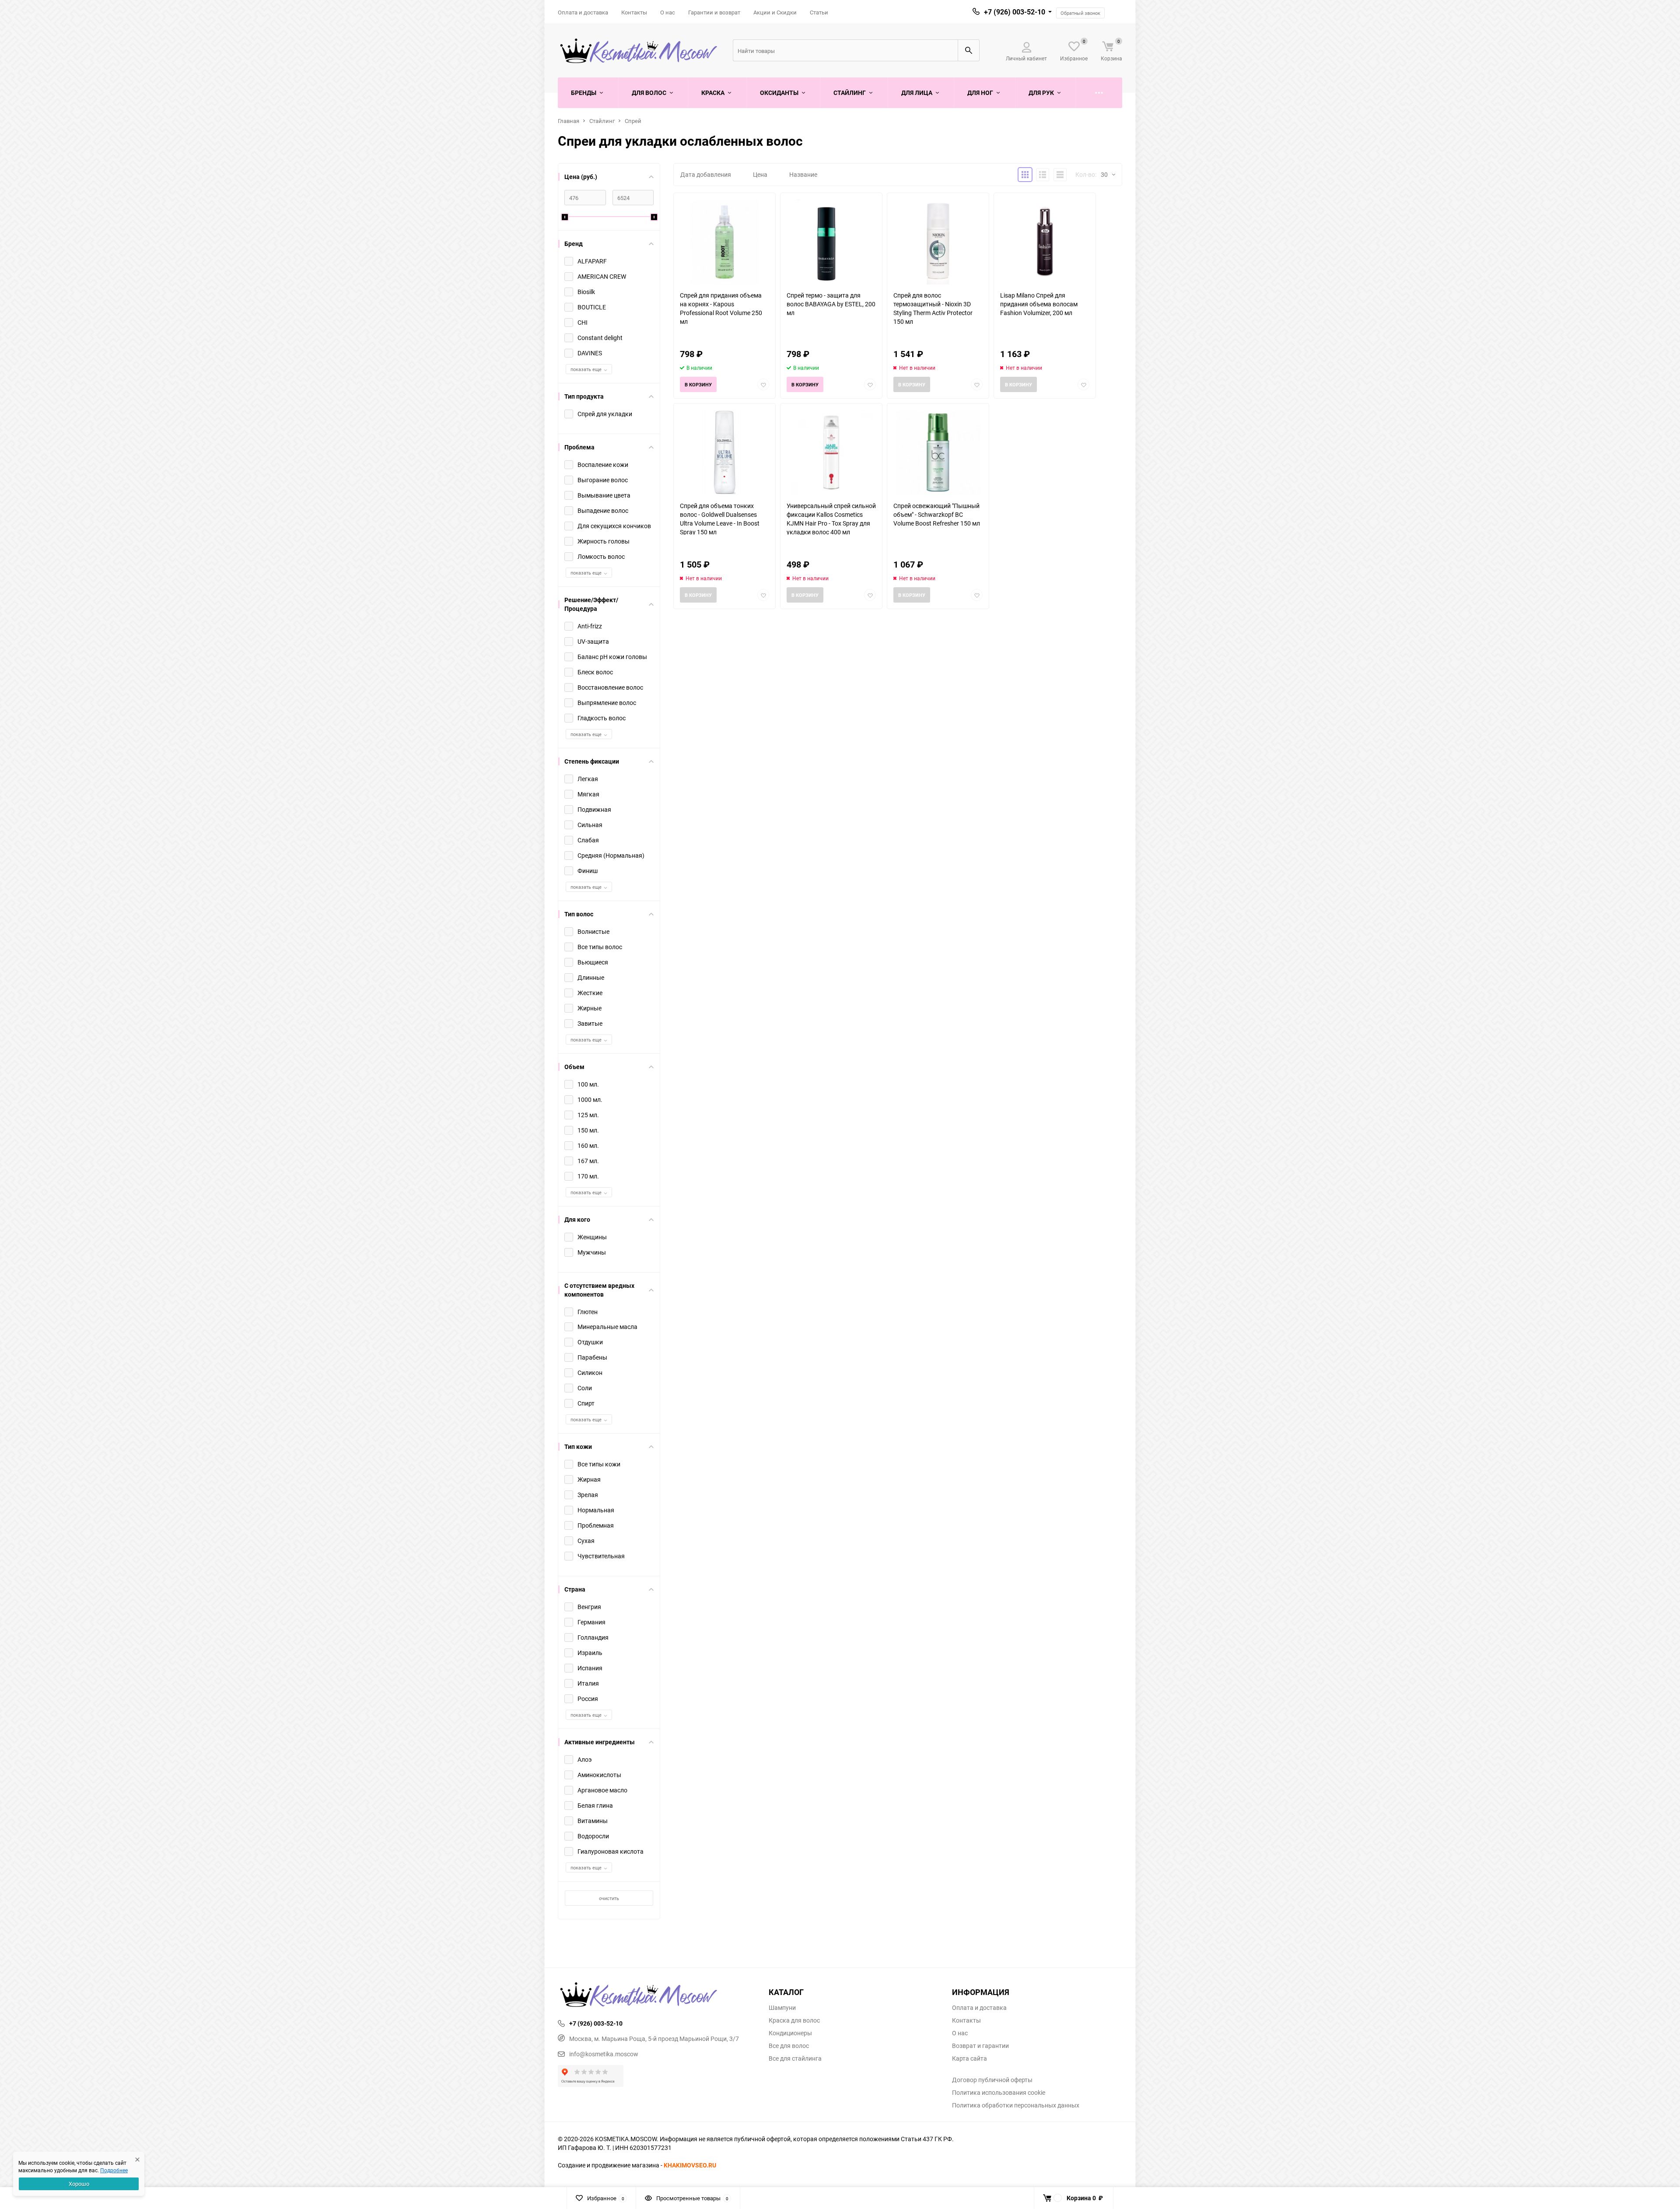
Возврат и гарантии (980, 2046)
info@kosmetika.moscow (604, 2054)
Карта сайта (969, 2058)
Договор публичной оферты (992, 2080)
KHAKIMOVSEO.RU (690, 2165)
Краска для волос (794, 2020)
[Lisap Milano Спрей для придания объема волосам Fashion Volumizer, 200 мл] (1045, 242)
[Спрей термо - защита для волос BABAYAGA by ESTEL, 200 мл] (831, 242)
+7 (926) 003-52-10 (1015, 12)
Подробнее (114, 2170)
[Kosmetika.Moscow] (657, 1995)
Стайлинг (602, 121)
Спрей (633, 121)
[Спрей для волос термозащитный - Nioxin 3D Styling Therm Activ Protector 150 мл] (938, 242)
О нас (668, 12)
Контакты (634, 12)
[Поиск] (969, 50)
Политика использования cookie (999, 2093)
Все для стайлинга (795, 2058)
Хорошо (79, 2184)
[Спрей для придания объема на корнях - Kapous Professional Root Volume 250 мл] (724, 242)
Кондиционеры (790, 2033)
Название (803, 174)
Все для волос (789, 2046)
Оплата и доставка (583, 12)
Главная (569, 121)
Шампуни (782, 2008)
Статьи (819, 12)
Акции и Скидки (775, 12)
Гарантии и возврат (714, 12)
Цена (760, 174)
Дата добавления (706, 174)
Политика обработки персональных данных (1016, 2105)
